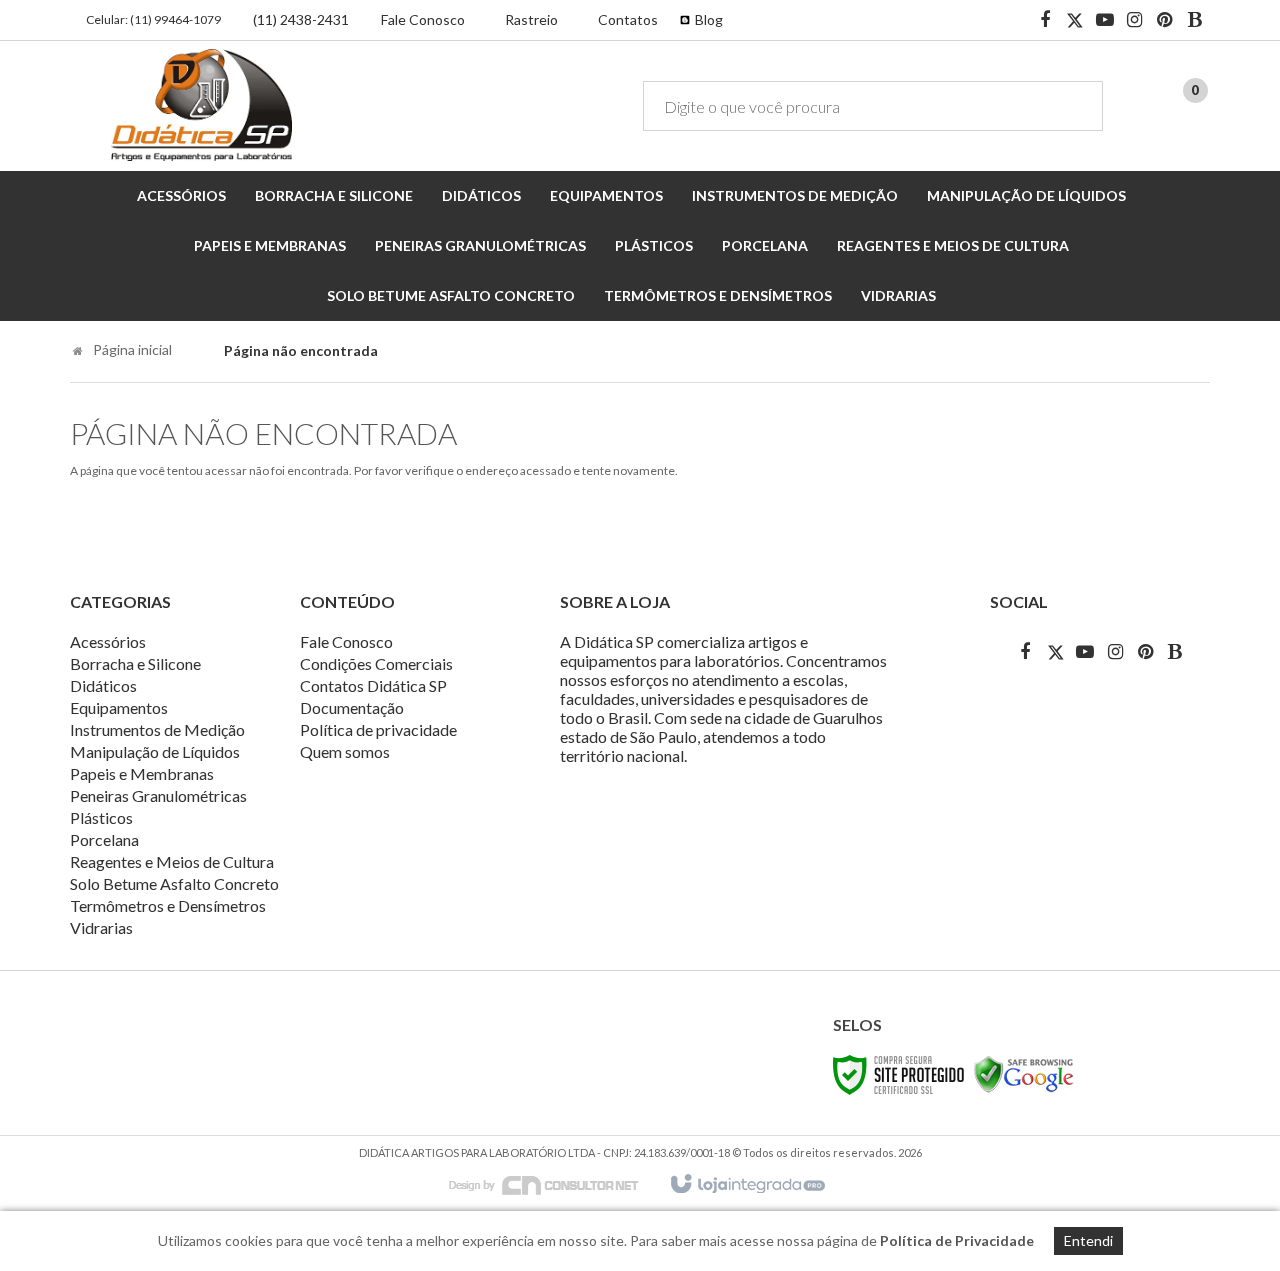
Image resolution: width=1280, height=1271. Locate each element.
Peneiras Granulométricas (158, 795)
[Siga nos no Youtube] (1105, 21)
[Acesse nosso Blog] (1195, 21)
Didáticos (103, 685)
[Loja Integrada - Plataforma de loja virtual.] (746, 1185)
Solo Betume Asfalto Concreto (174, 883)
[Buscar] (1073, 106)
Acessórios (108, 641)
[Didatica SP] (201, 105)
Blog (709, 19)
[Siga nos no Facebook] (1045, 21)
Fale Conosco (423, 19)
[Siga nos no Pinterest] (1165, 21)
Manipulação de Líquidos (155, 751)
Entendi (1088, 1240)
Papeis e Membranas (142, 773)
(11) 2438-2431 (301, 19)
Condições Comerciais (376, 663)
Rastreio (531, 19)
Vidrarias (101, 927)
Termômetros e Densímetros (168, 905)
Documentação (352, 707)
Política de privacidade (378, 729)
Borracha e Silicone (135, 663)
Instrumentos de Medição (157, 729)
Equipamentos (119, 707)
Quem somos (345, 751)
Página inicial (132, 349)
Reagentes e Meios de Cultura (172, 861)
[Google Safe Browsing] (1024, 1073)
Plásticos (101, 817)
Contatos (628, 19)
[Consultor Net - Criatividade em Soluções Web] (554, 1183)
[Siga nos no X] (1075, 21)
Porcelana (104, 839)
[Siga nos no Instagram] (1135, 21)
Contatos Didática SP (373, 685)
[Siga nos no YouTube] (1085, 651)
